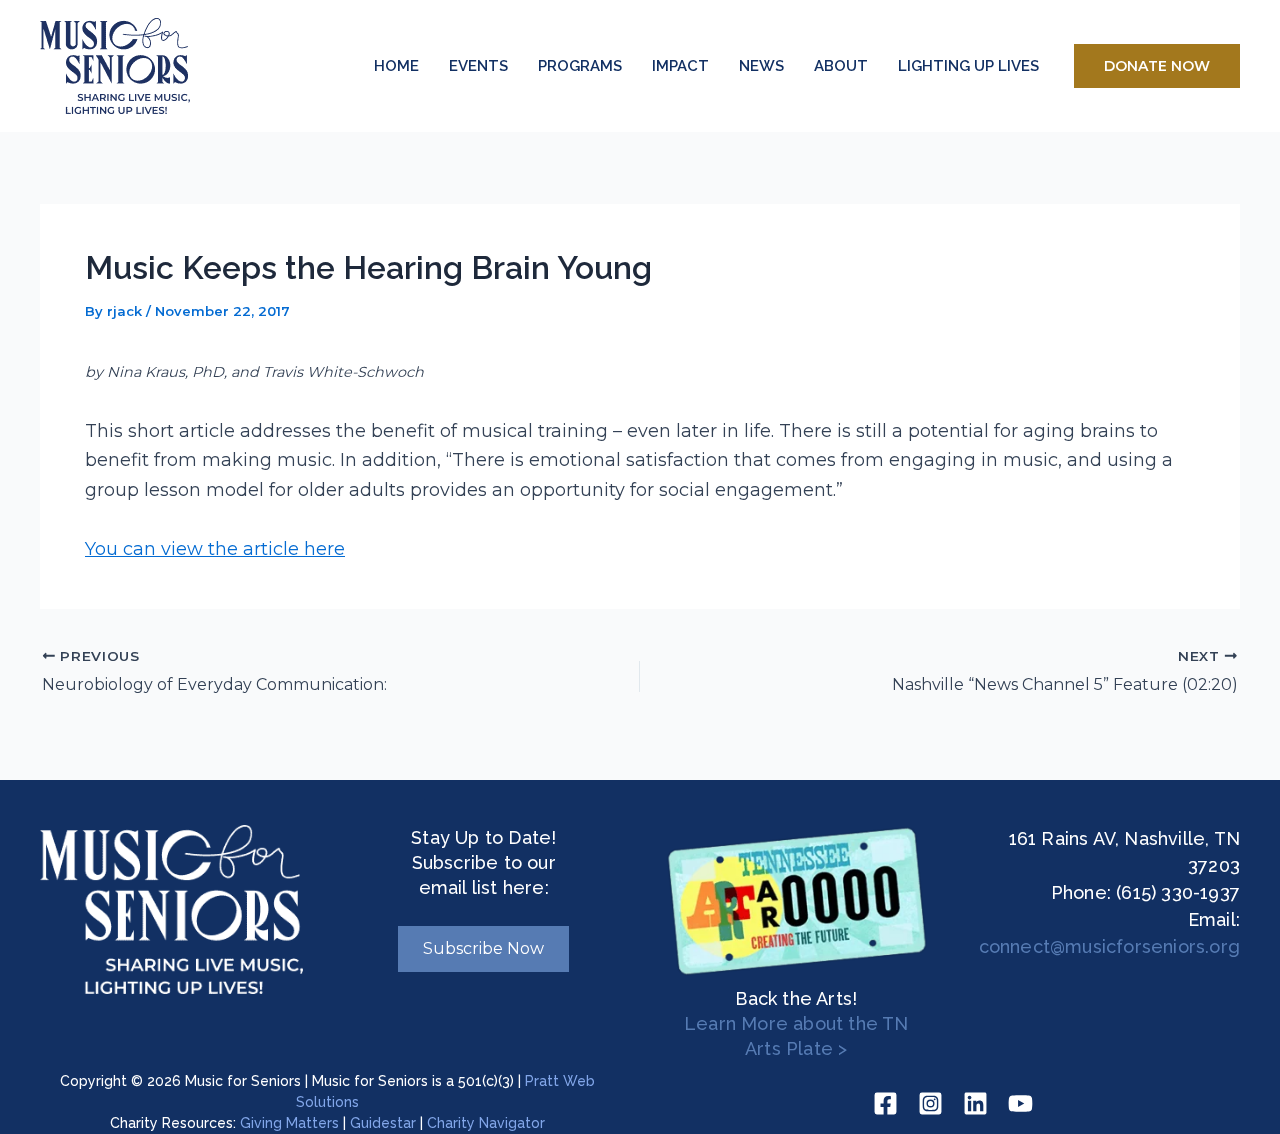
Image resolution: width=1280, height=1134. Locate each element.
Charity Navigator (486, 1123)
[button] (1157, 66)
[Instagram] (930, 1103)
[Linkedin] (975, 1103)
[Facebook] (885, 1103)
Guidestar (383, 1123)
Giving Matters (289, 1123)
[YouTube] (1020, 1103)
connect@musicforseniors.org (1109, 946)
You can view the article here (215, 549)
